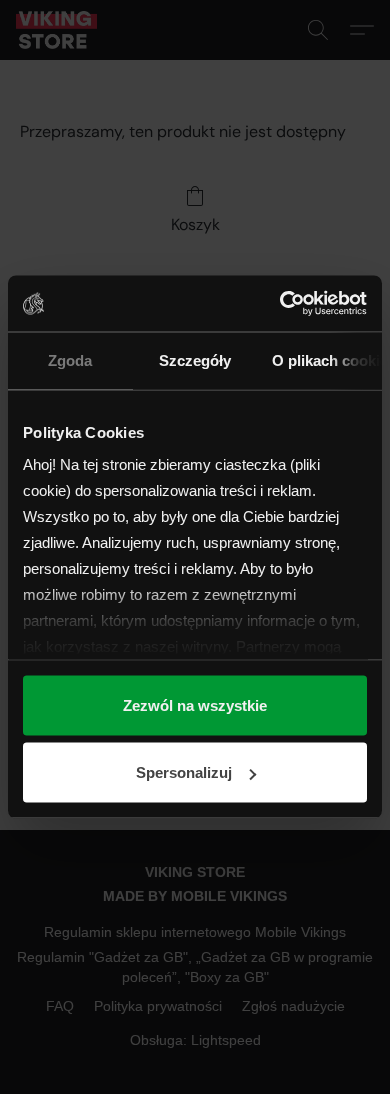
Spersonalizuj (184, 772)
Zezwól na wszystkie (195, 704)
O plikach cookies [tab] (327, 359)
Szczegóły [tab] (195, 359)
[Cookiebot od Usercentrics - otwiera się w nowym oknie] (280, 304)
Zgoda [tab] (70, 359)
